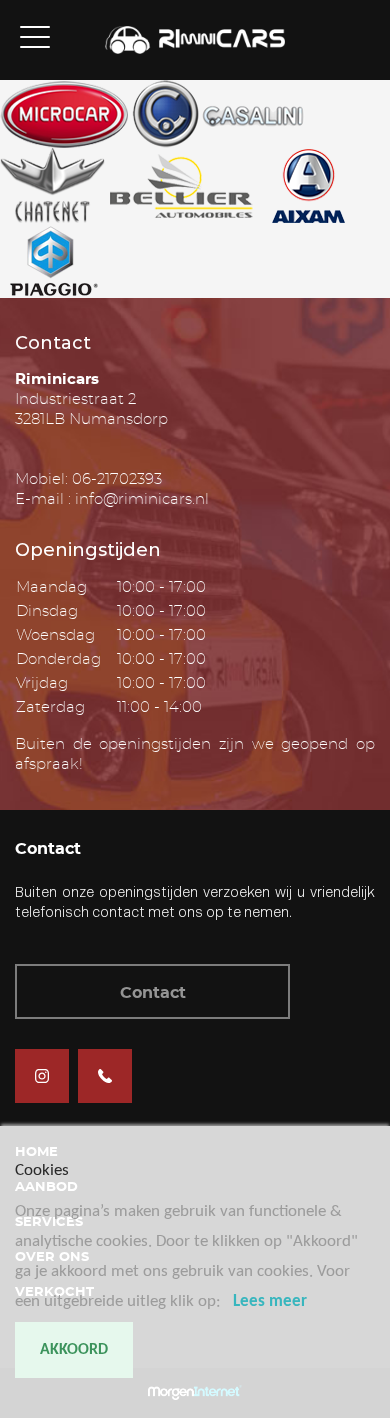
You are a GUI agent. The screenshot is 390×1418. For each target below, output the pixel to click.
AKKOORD (74, 1350)
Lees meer (270, 1301)
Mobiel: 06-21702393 (88, 479)
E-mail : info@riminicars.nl (112, 499)
